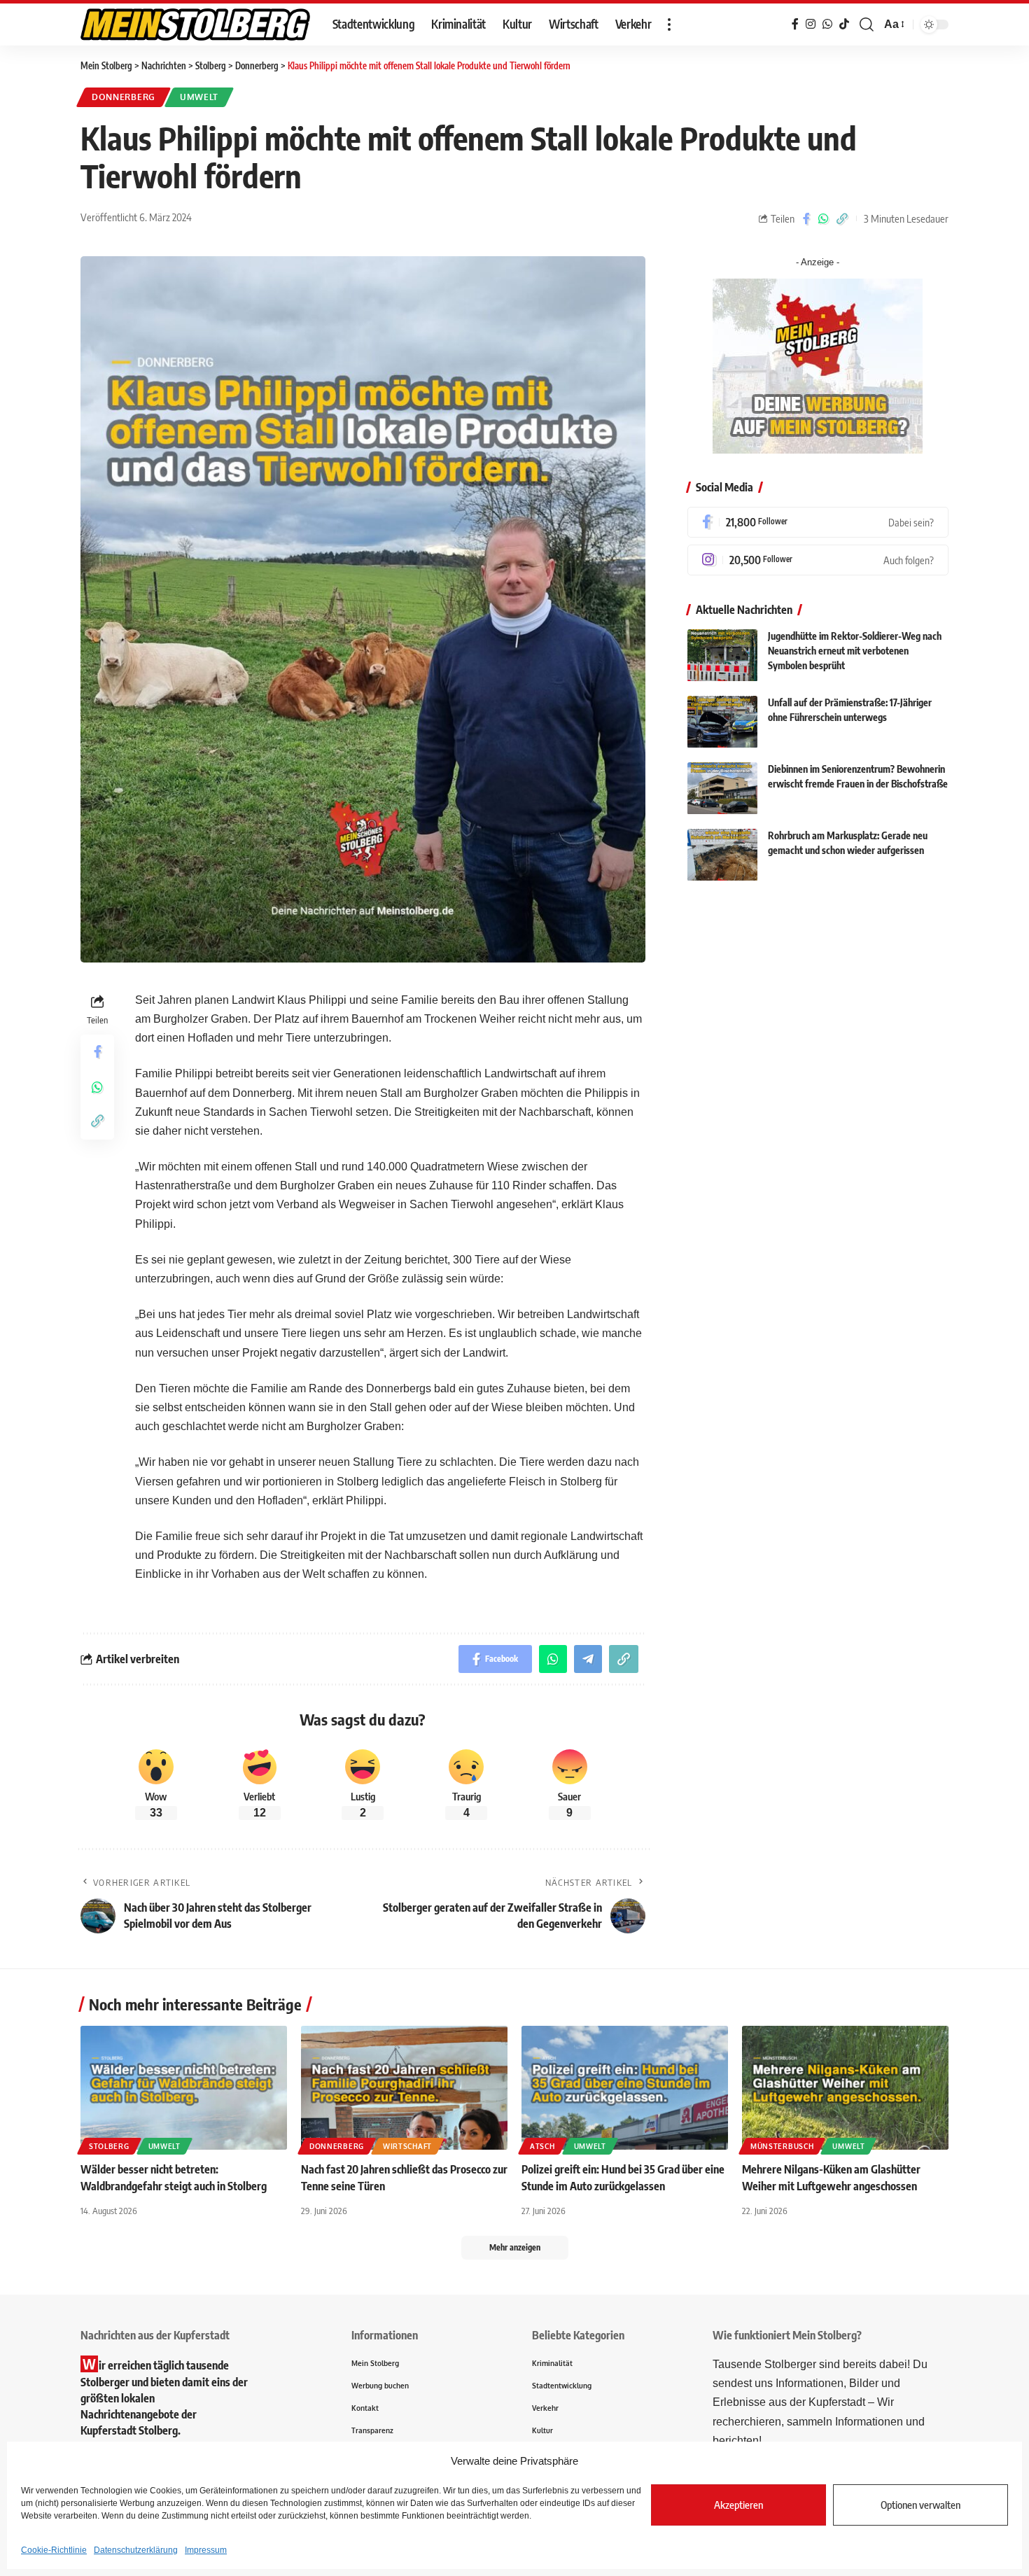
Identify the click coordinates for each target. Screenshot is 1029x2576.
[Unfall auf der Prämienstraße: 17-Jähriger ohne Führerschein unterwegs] (722, 722)
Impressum (206, 2550)
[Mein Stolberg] (195, 24)
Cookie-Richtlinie (54, 2550)
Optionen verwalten (920, 2505)
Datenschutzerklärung (136, 2550)
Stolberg (109, 2146)
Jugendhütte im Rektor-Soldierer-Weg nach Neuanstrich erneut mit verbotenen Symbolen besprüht (855, 651)
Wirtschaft (407, 2146)
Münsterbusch (782, 2146)
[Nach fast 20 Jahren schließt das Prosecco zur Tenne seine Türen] (404, 2088)
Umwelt (199, 97)
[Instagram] (818, 560)
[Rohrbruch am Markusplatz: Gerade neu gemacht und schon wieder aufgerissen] (722, 855)
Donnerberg (124, 97)
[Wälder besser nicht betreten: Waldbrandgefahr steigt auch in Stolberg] (184, 2088)
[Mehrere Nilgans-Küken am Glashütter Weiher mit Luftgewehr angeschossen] (845, 2088)
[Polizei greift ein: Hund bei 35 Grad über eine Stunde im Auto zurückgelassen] (625, 2088)
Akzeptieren (738, 2505)
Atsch (542, 2146)
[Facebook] (818, 522)
